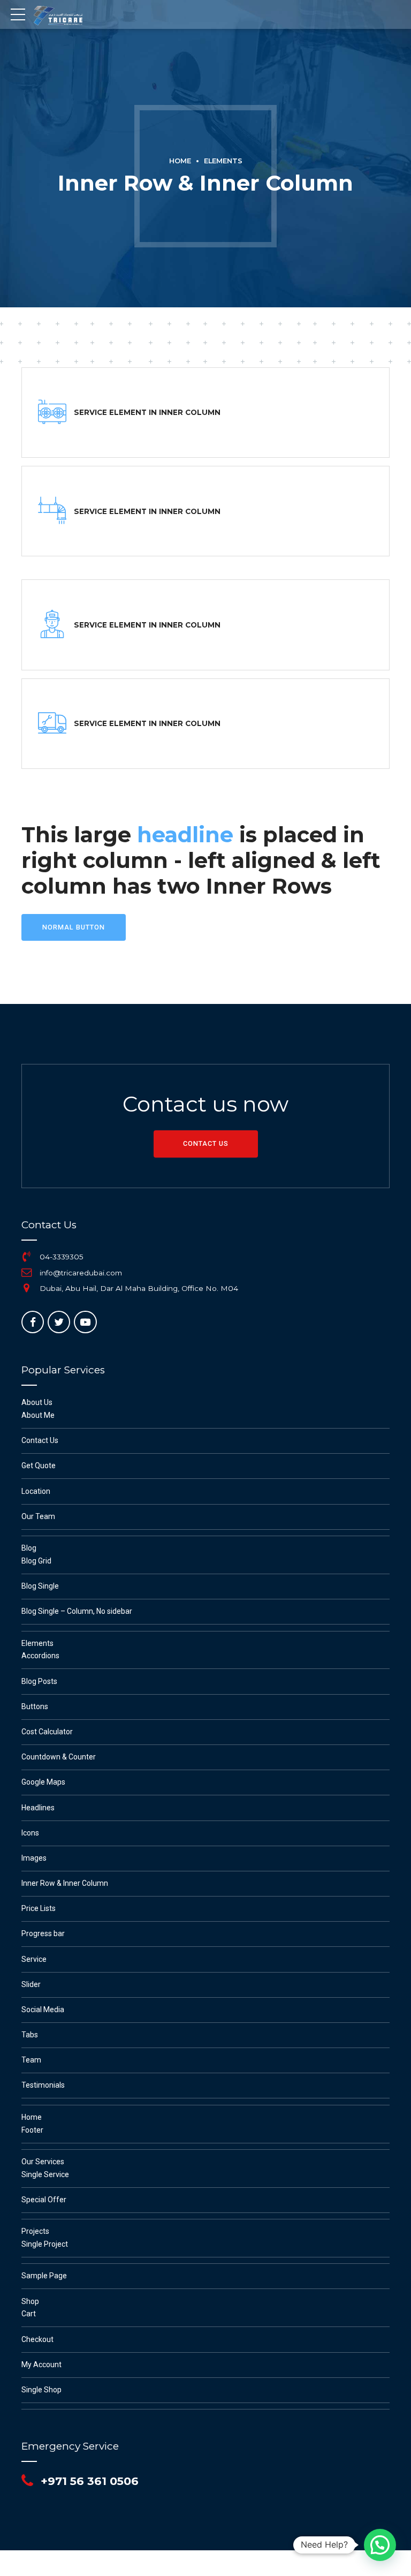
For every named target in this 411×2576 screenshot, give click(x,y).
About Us (37, 1402)
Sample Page (44, 2276)
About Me (38, 1415)
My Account (41, 2365)
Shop (30, 2301)
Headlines (38, 1808)
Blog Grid (36, 1561)
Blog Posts (39, 1681)
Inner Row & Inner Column (65, 1883)
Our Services (43, 2162)
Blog (29, 1548)
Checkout (37, 2339)
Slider (31, 1984)
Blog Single (40, 1586)
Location (36, 1491)
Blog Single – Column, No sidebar (77, 1611)
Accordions (40, 1656)
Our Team (38, 1516)
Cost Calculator (47, 1732)
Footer (32, 2130)
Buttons (35, 1706)
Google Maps (43, 1782)
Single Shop (41, 2390)
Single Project (45, 2244)
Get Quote (39, 1465)
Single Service (45, 2174)
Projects (35, 2231)
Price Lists (39, 1908)
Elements (223, 161)
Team (31, 2060)
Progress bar (43, 1933)
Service (34, 1959)
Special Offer (44, 2200)
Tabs (30, 2035)
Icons (30, 1833)
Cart (29, 2314)
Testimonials (43, 2085)
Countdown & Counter (59, 1757)
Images (34, 1858)
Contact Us (40, 1440)
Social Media (43, 2010)
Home (180, 161)
